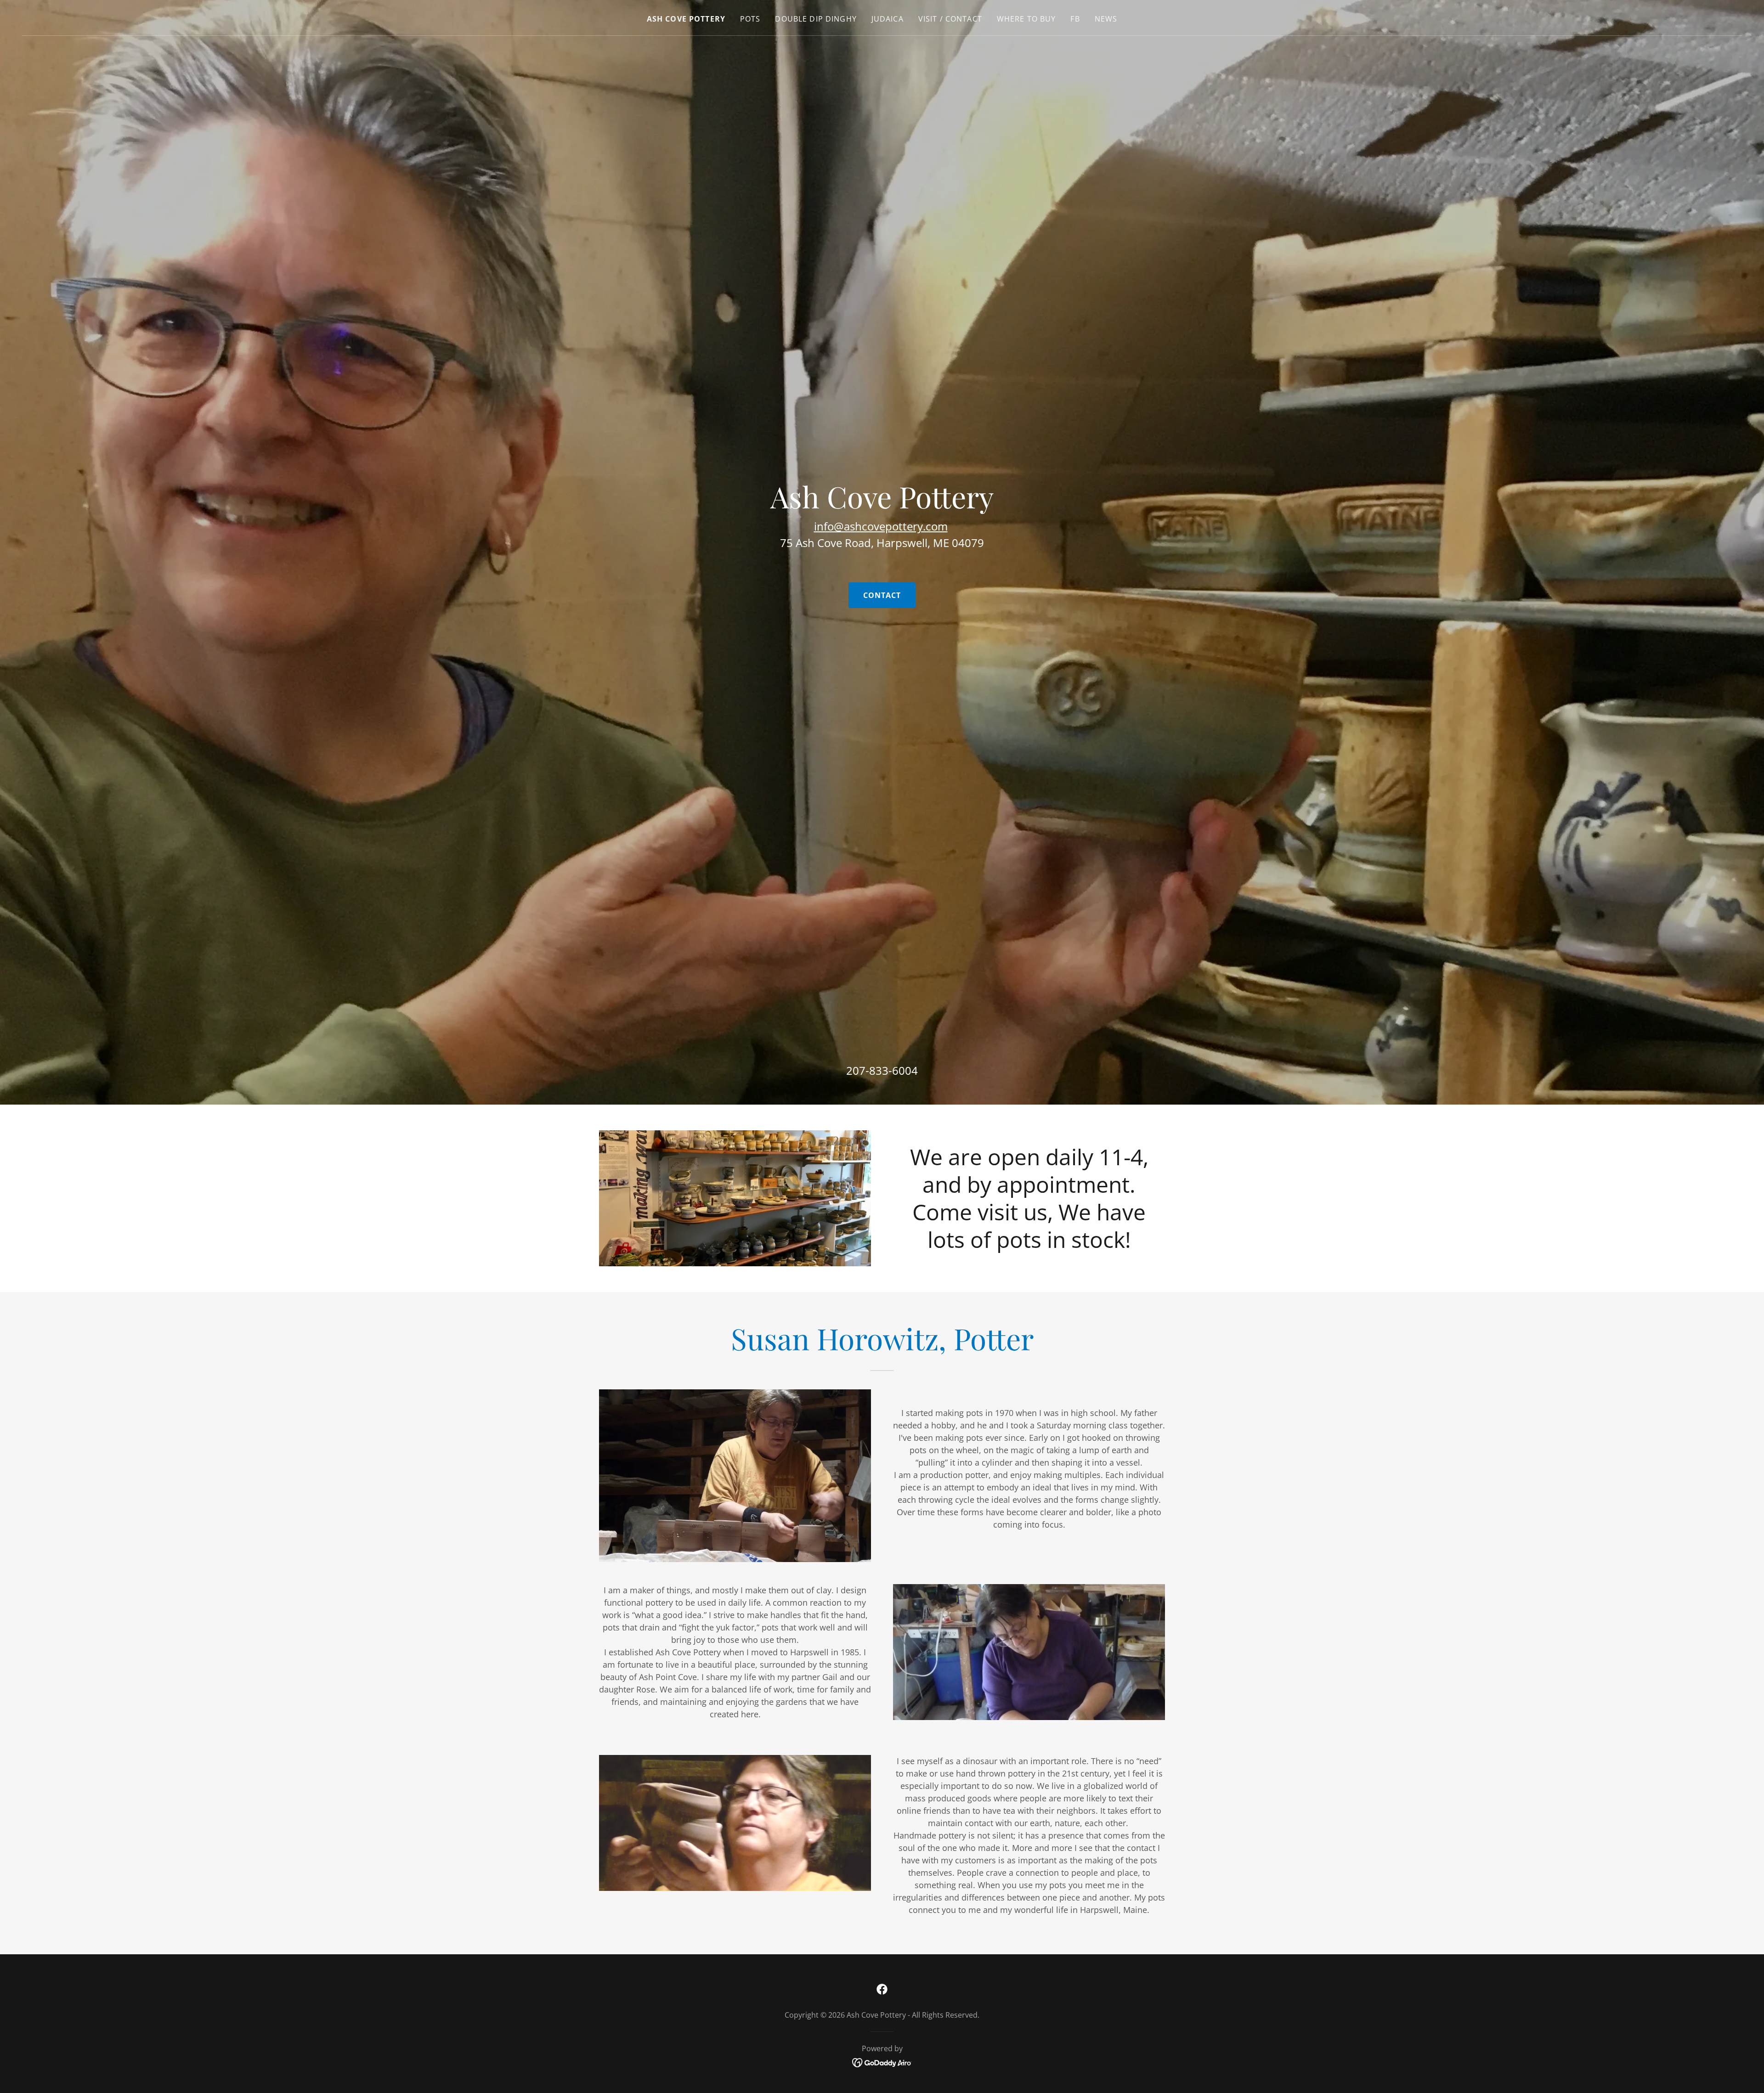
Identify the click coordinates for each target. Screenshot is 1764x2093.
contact (882, 595)
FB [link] (1075, 19)
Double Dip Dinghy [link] (816, 19)
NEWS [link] (1106, 19)
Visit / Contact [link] (950, 19)
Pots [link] (750, 19)
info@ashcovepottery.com (881, 526)
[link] (882, 1989)
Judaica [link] (888, 19)
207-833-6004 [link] (882, 1070)
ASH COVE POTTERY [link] (686, 19)
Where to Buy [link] (1026, 19)
